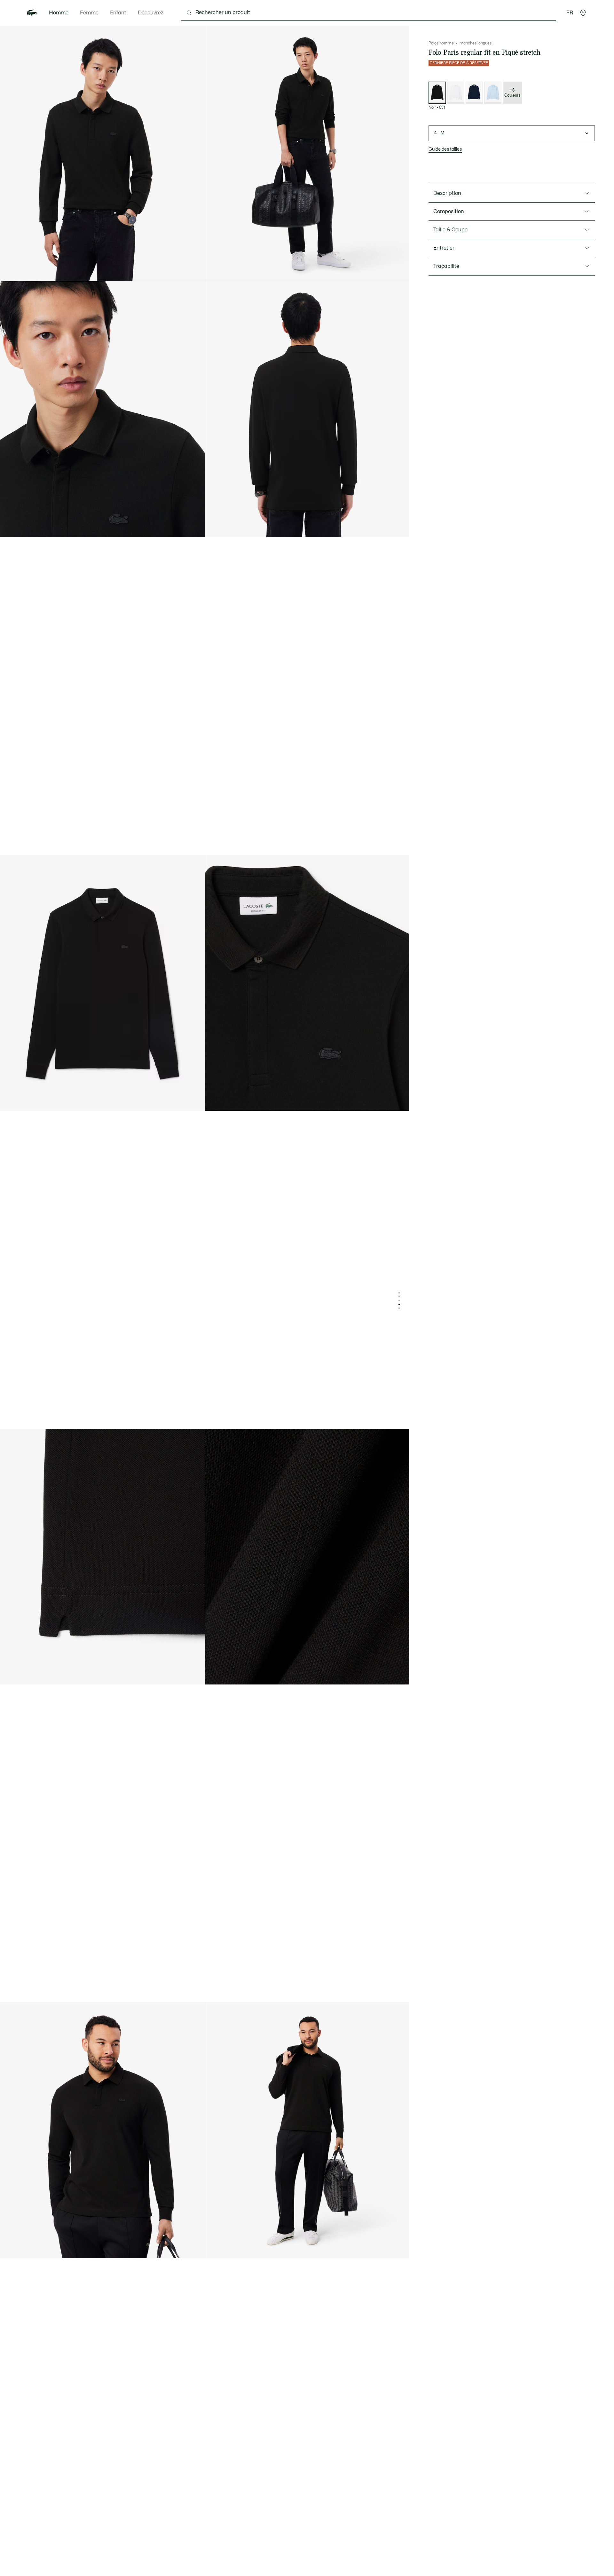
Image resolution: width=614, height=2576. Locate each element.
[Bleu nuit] (474, 93)
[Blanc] (456, 93)
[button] (583, 13)
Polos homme (441, 43)
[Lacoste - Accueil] (32, 13)
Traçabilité (446, 266)
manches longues (476, 43)
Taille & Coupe (450, 230)
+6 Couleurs (512, 93)
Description (447, 193)
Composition (449, 212)
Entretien (445, 248)
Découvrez (151, 13)
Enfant (118, 13)
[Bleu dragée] (493, 93)
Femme (89, 13)
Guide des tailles (445, 149)
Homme (59, 13)
